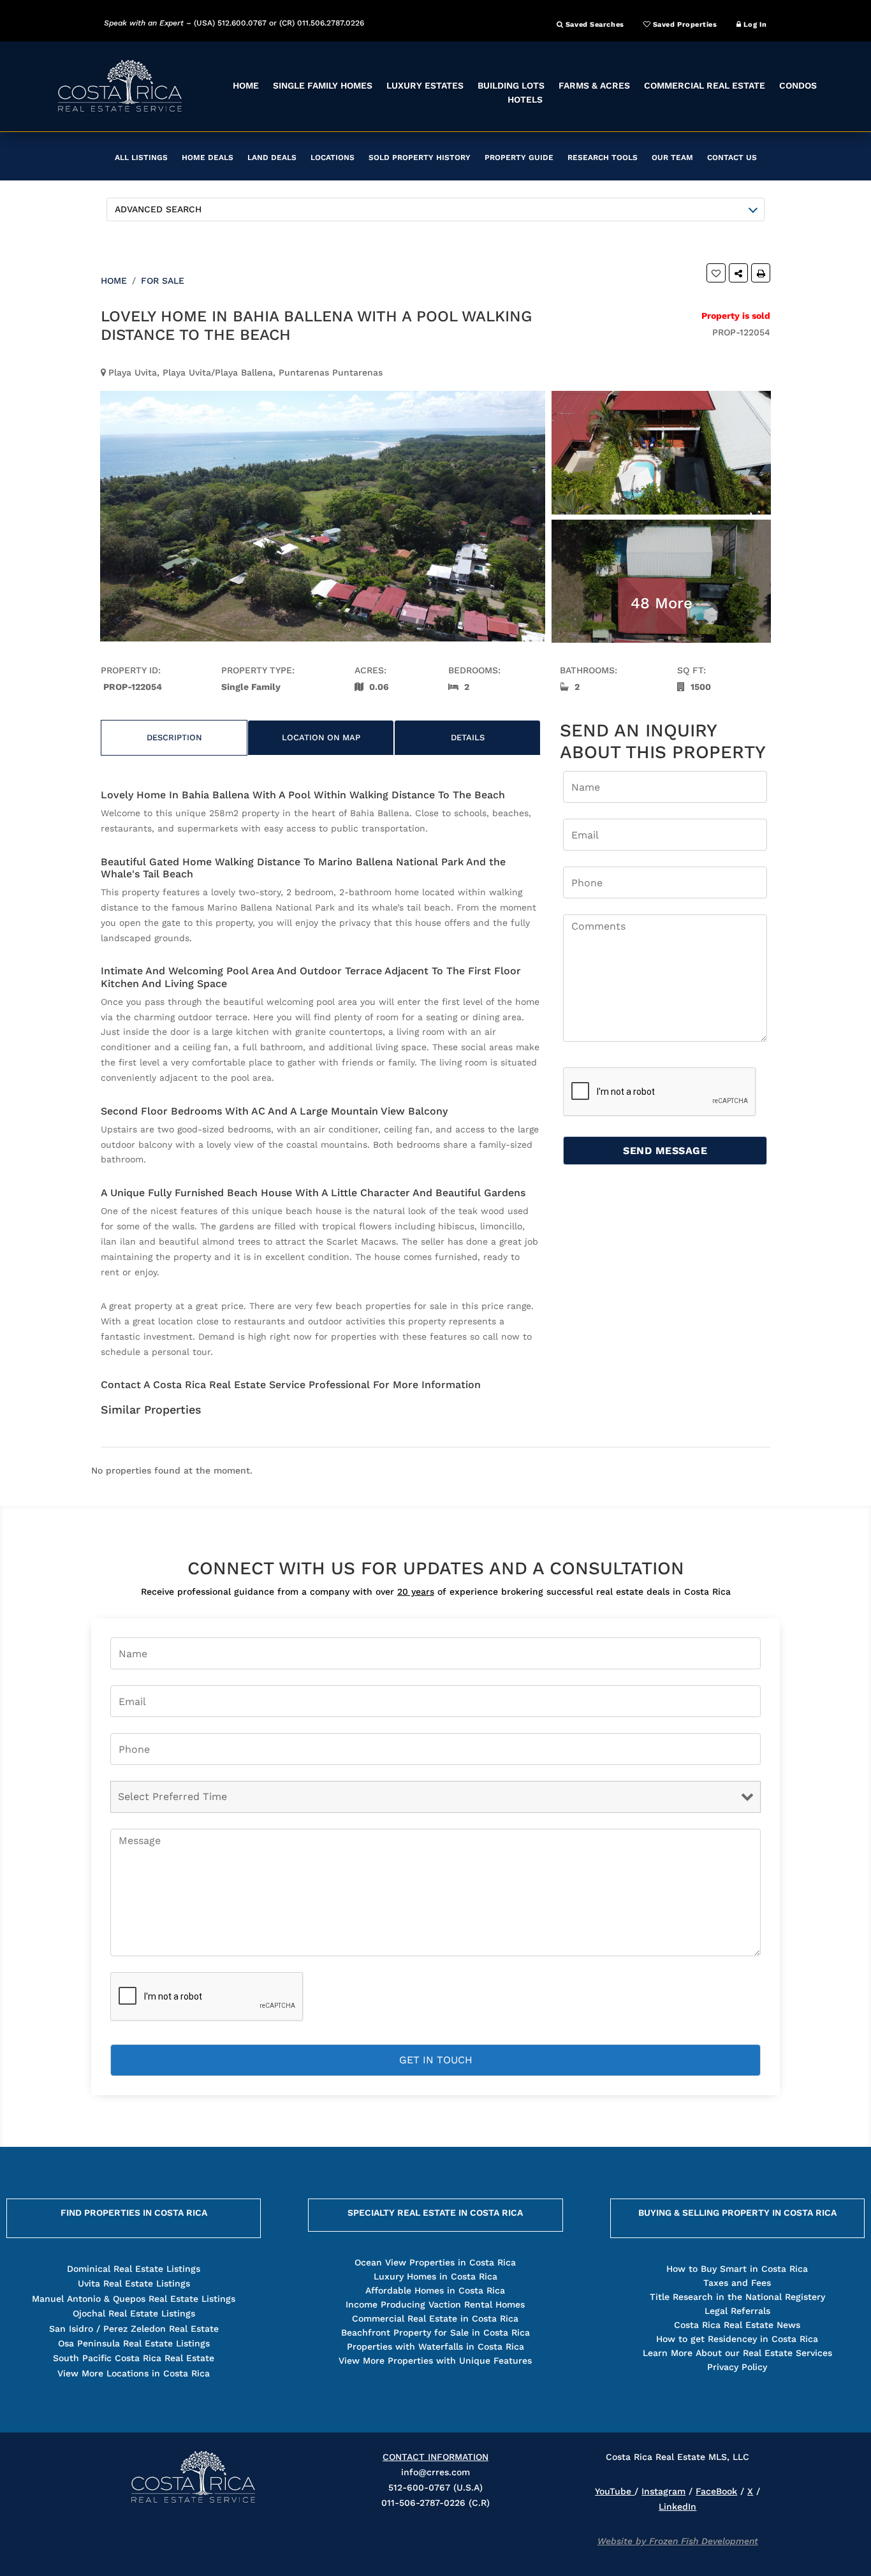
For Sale (163, 281)
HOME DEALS (208, 157)
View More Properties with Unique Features (435, 2360)
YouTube (615, 2491)
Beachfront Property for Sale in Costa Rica (435, 2332)
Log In (754, 25)
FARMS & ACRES (594, 85)
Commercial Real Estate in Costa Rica (435, 2318)
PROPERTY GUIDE (519, 157)
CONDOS (798, 85)
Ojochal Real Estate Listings (134, 2313)
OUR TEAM (672, 157)
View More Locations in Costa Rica (134, 2373)
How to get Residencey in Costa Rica (737, 2339)
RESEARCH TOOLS (603, 157)
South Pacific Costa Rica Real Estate (134, 2358)
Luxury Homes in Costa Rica (435, 2276)
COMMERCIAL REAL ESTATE (705, 85)
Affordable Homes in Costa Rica (435, 2290)
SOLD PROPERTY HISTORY (420, 157)
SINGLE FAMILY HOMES (323, 85)
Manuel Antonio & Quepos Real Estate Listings (134, 2299)
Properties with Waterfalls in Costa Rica (435, 2346)
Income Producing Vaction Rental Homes (435, 2304)
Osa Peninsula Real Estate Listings (134, 2343)
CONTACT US (732, 157)
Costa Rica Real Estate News (737, 2325)
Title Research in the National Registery (737, 2297)
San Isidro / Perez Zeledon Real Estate (134, 2329)
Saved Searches (593, 25)
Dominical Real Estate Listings (134, 2269)
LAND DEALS (272, 157)
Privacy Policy (737, 2367)
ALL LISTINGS (141, 157)
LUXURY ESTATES (425, 85)
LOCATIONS (333, 157)
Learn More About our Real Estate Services (737, 2353)
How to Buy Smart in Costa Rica (737, 2269)
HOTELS (525, 99)
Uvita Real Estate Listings (134, 2283)
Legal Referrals (737, 2311)
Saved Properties (684, 25)
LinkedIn (677, 2506)
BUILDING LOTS (511, 85)
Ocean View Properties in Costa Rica (435, 2262)
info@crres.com (435, 2472)
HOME (246, 85)
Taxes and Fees (737, 2283)
